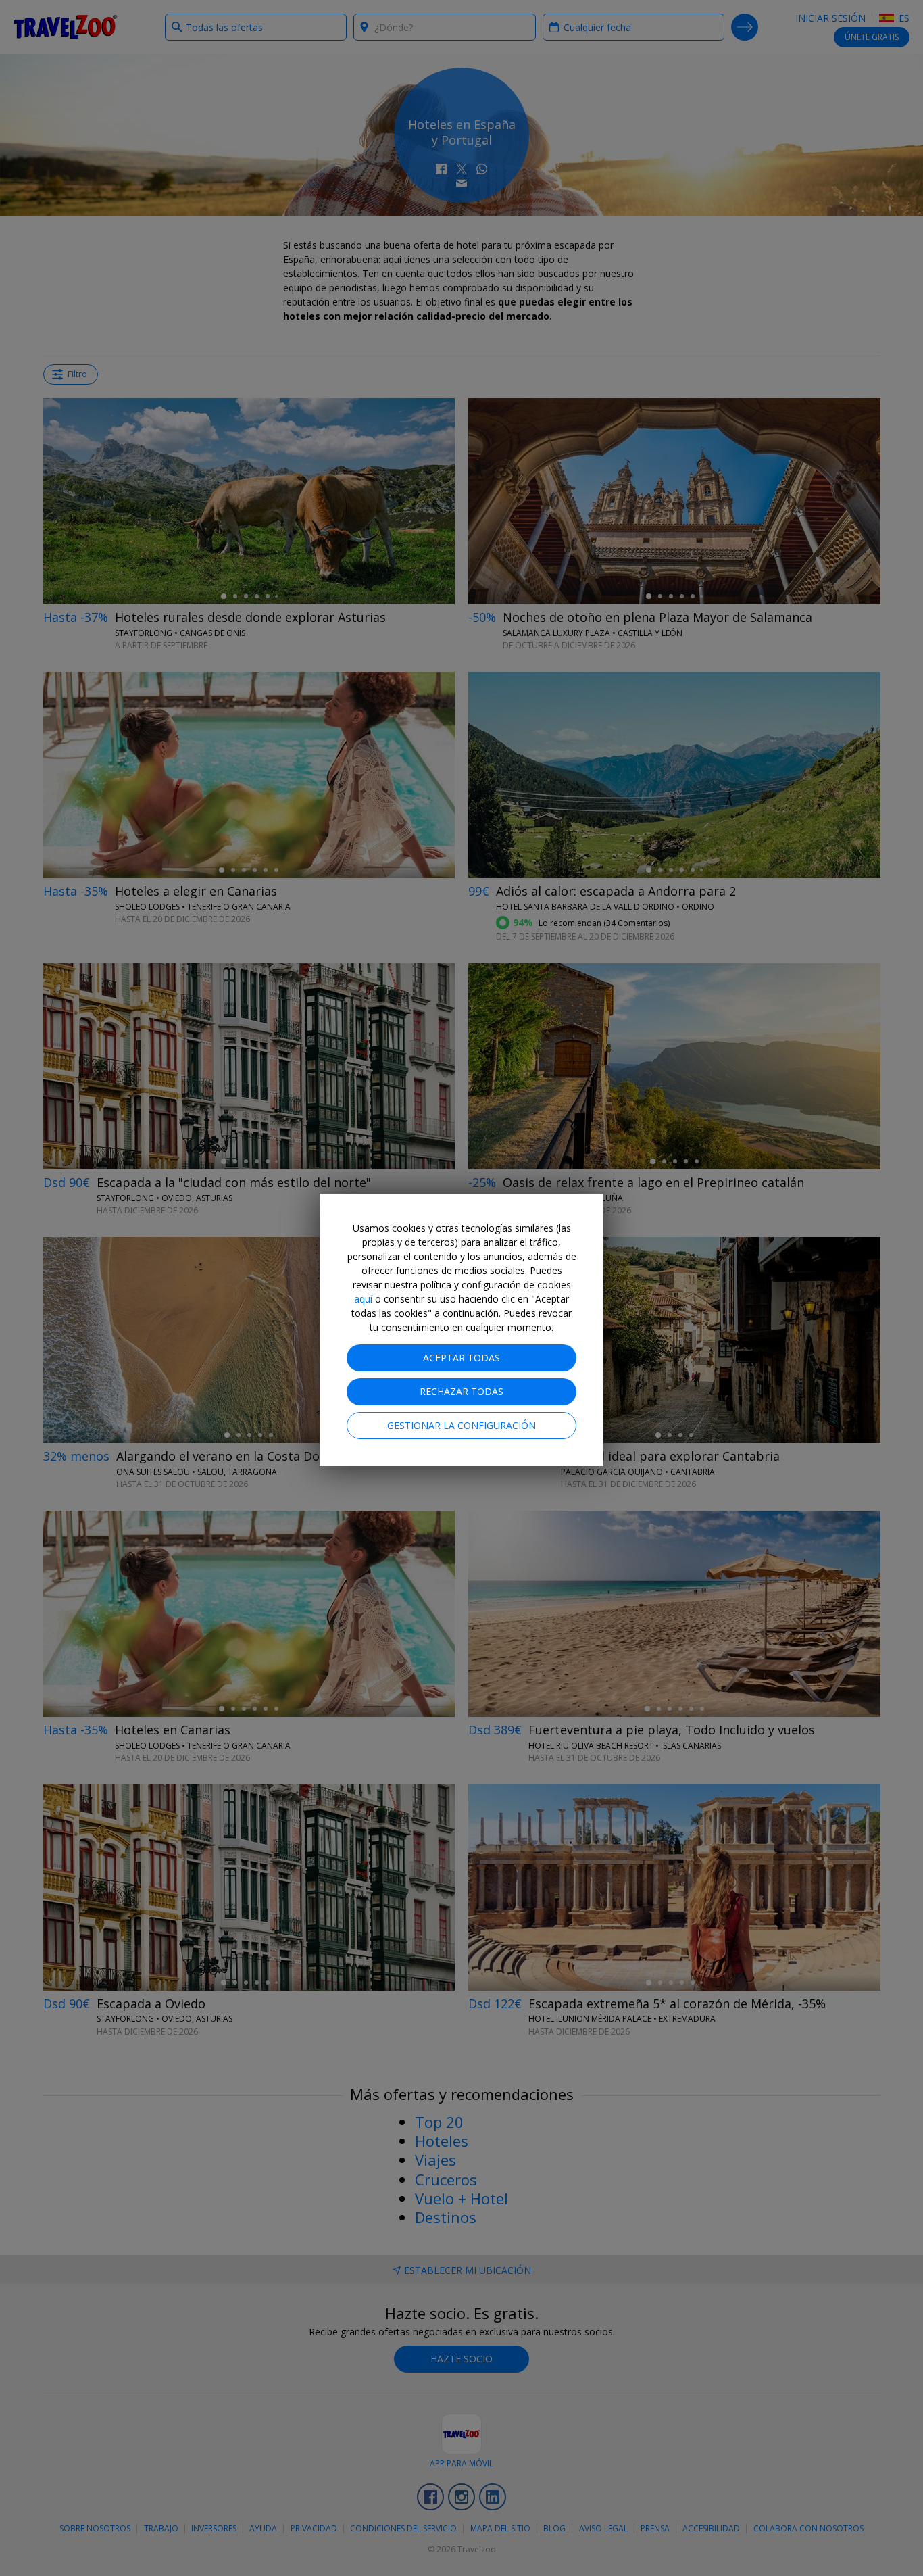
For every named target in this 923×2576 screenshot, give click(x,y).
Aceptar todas (461, 1358)
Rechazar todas (461, 1391)
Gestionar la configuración (461, 1425)
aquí (363, 1299)
